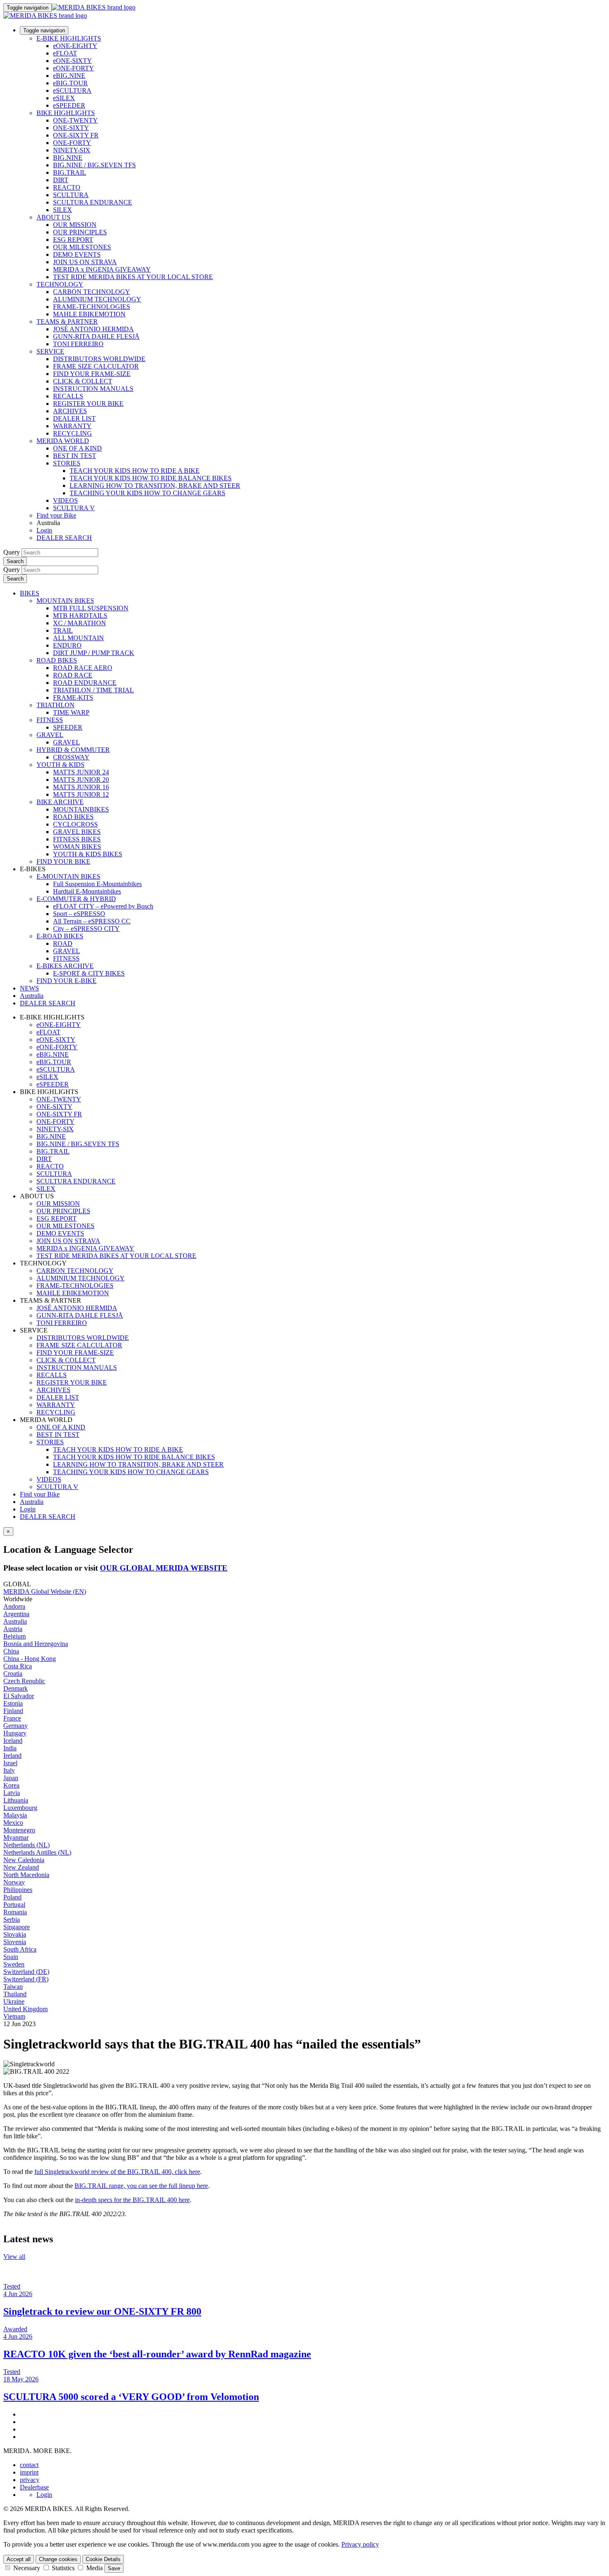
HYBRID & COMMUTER (73, 750)
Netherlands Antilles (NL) (37, 1852)
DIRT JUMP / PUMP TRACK (94, 653)
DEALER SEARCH (64, 538)
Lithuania (16, 1800)
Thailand (15, 1994)
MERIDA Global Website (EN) (45, 1592)
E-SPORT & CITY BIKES (89, 973)
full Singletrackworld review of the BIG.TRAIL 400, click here (117, 2172)
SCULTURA (71, 195)
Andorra (14, 1606)
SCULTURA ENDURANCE (93, 202)
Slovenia (15, 1942)
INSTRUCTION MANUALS (93, 389)
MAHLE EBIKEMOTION (89, 314)
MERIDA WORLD (63, 441)
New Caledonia (24, 1860)
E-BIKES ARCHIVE (65, 966)
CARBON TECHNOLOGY (92, 292)
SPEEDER (68, 727)
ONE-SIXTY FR (76, 135)
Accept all (19, 2559)
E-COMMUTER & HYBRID (76, 899)
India (10, 1748)
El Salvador (19, 1696)
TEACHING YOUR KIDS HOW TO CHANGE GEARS (147, 493)
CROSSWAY (71, 757)
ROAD (63, 943)
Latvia (12, 1793)
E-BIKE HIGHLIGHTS (69, 38)
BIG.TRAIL (70, 172)
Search (15, 561)
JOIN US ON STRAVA (85, 262)
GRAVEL (50, 735)
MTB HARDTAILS (80, 616)
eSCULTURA (72, 90)
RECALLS (68, 396)
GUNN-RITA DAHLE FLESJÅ (96, 336)
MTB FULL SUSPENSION (91, 608)
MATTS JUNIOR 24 (81, 772)
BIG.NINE (68, 158)
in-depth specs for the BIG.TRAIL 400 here (132, 2200)
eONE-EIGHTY (75, 46)
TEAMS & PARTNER (67, 322)
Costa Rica (18, 1666)
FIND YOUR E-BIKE (66, 981)
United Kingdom (25, 2009)
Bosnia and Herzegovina (36, 1644)
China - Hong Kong (30, 1659)
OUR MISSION (75, 225)
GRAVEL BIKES (77, 832)
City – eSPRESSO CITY (86, 929)
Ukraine (14, 2001)
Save (114, 2568)
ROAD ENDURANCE (85, 683)
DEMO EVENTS (77, 254)
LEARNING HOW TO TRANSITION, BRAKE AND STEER (155, 486)
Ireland (12, 1755)
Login (44, 530)
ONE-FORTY (72, 143)
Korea (11, 1785)
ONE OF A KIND (77, 448)
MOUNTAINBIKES (81, 809)
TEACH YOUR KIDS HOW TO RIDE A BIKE (135, 471)
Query (12, 552)
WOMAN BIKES (77, 847)
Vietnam (14, 2016)
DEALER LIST (74, 418)
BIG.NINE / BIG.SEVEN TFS (94, 165)
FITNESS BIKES (77, 839)
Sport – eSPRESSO (79, 914)
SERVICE (50, 351)
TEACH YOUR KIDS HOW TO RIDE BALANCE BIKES (151, 478)
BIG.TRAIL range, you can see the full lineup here (141, 2186)
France (12, 1718)
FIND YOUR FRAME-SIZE (92, 374)
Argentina (16, 1614)
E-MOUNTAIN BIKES (68, 876)
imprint (29, 2472)
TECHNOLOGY (60, 284)
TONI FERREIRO (78, 344)
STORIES (67, 463)
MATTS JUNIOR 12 (81, 794)
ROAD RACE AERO (83, 668)
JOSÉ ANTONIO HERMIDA (93, 329)
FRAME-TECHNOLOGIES (92, 307)
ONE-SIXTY (71, 128)
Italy (9, 1770)
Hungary (15, 1733)
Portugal (14, 1905)
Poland (12, 1897)
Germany (16, 1726)
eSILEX (64, 98)
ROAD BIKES (57, 660)
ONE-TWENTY (75, 120)
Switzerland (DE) (26, 1972)
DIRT (61, 180)
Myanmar (16, 1837)
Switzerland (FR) (26, 1979)
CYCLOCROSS (75, 824)
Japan (11, 1778)
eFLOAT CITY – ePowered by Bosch (103, 906)
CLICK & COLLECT (83, 381)
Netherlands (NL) (27, 1845)
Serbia (12, 1919)
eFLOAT (65, 53)
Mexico (13, 1823)
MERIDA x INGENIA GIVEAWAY (102, 269)
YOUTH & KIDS (60, 765)
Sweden (14, 1964)
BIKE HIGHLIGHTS (66, 113)
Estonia (13, 1703)
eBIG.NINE (69, 76)
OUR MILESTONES (82, 247)
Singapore (17, 1927)
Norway (14, 1882)
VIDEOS (65, 500)
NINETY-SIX (72, 150)
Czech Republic (24, 1681)
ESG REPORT (73, 240)
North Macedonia (26, 1875)
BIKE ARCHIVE (60, 802)
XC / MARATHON (80, 623)
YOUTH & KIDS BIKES (88, 854)
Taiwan (13, 1987)
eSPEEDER (69, 105)
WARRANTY (72, 426)
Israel (10, 1763)
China (11, 1651)
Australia (32, 1502)
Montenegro (19, 1830)
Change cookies (58, 2559)
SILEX (63, 210)
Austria (13, 1629)
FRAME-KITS (73, 698)
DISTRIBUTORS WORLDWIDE (99, 359)
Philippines (18, 1890)
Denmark (16, 1688)
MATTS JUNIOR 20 (81, 780)
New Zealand (21, 1867)
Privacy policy (360, 2544)
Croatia (13, 1674)
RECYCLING (72, 433)
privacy (30, 2480)
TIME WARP (71, 712)
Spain (11, 1957)
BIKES (30, 593)
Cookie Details (103, 2559)
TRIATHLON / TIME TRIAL (93, 690)
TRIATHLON (56, 705)
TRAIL (63, 630)
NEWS (29, 988)
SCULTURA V (74, 508)
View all (14, 2257)
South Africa (20, 1949)
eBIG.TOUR (70, 83)
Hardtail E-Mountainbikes (87, 891)
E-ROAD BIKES (60, 936)
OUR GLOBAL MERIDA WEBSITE (164, 1568)
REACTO (67, 187)
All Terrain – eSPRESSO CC (92, 921)
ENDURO (67, 645)
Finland (13, 1711)
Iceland (13, 1741)
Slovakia (15, 1934)
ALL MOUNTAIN (79, 638)
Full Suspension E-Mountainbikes (97, 884)
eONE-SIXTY (72, 61)
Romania (15, 1912)
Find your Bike (56, 515)
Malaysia (15, 1815)
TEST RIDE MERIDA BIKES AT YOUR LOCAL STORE (133, 277)
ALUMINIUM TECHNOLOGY (97, 299)
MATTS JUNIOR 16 (81, 787)
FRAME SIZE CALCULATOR (96, 366)
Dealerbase (34, 2487)
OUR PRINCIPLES (80, 232)
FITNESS (50, 720)
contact (29, 2465)
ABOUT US (53, 217)
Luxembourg (20, 1808)
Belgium (15, 1636)
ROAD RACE (73, 675)
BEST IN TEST (75, 456)
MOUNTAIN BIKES (65, 601)
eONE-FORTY (74, 68)
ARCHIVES (70, 411)
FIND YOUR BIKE (63, 861)
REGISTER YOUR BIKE (88, 404)
